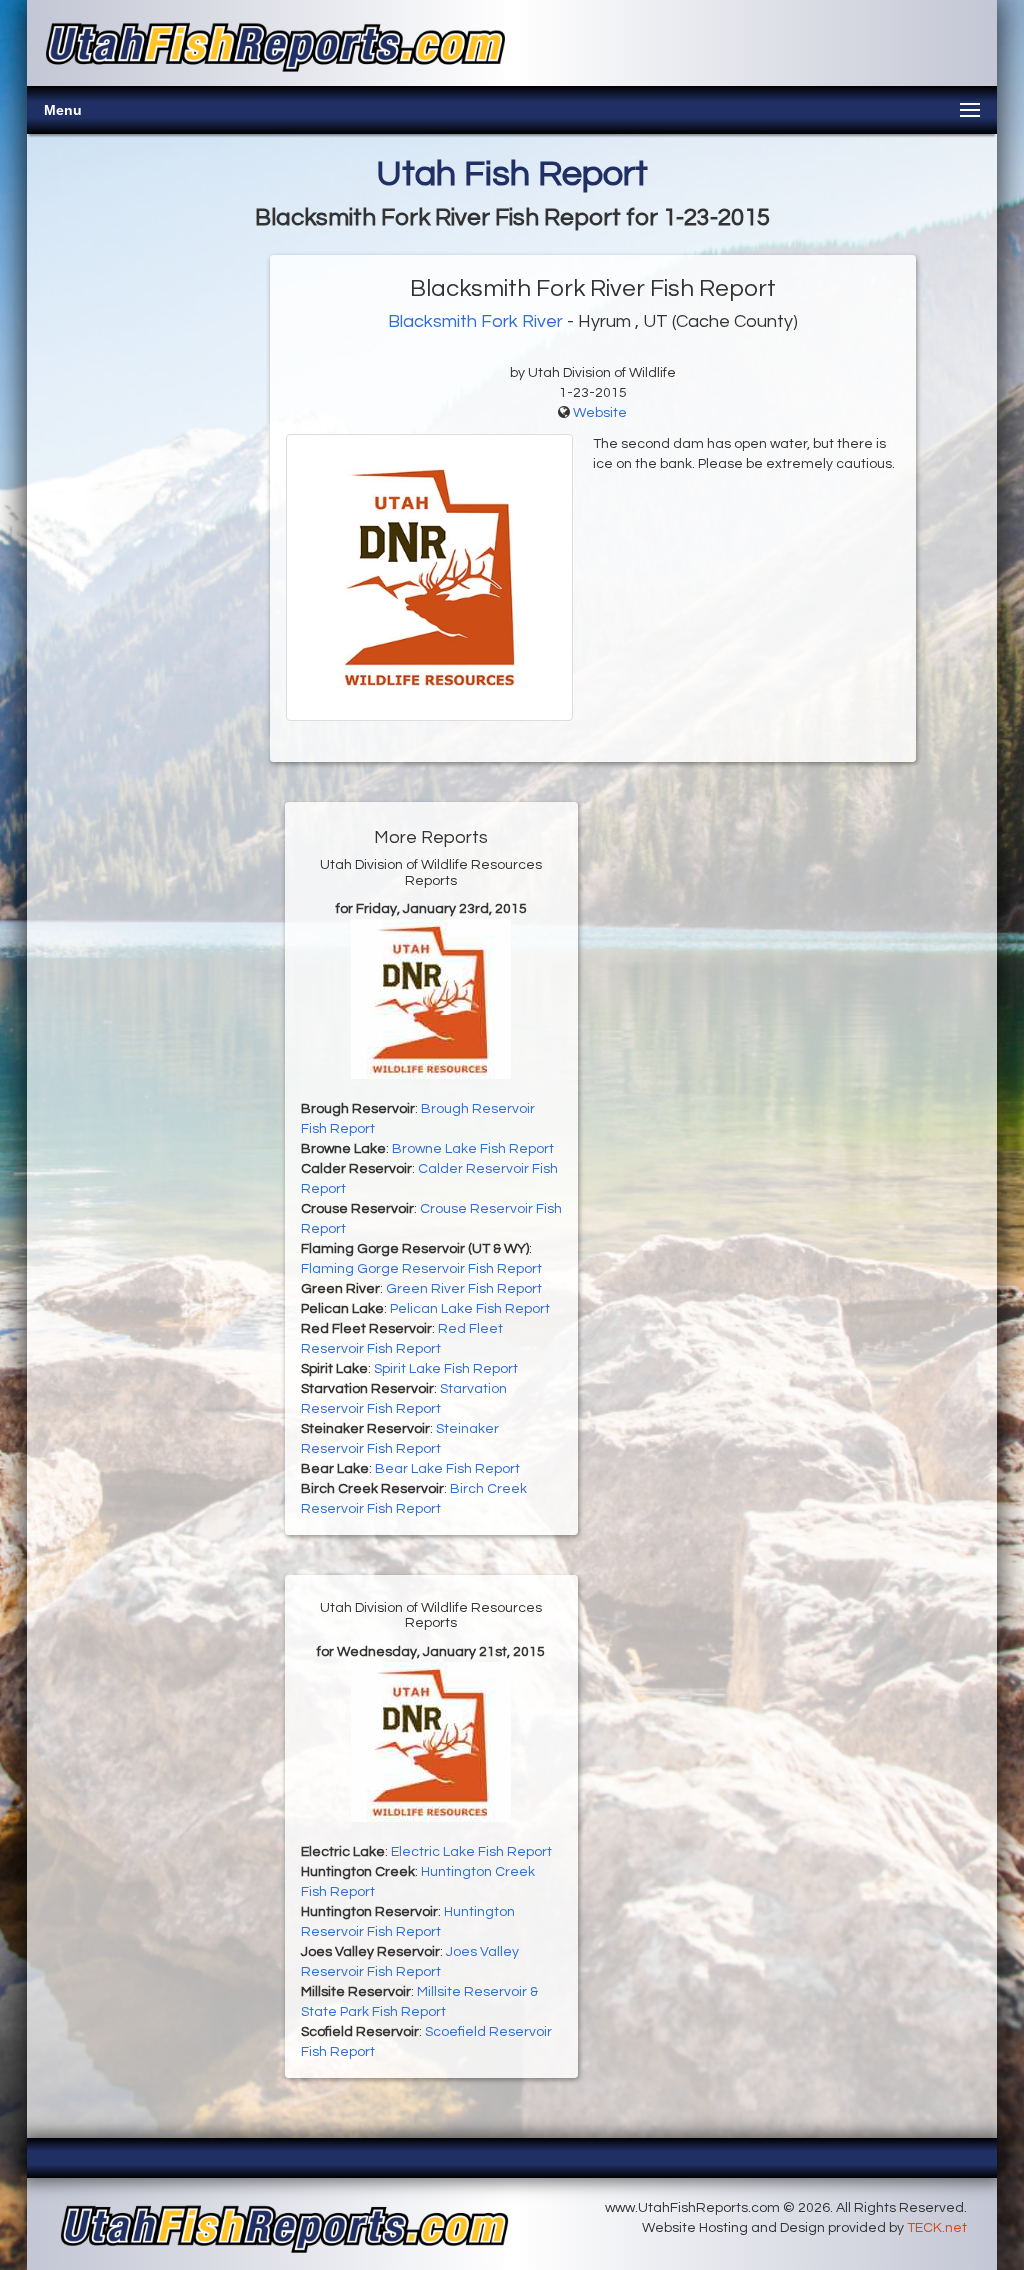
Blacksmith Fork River (475, 321)
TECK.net (937, 2228)
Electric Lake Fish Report (471, 1852)
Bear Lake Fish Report (447, 1469)
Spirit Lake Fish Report (446, 1369)
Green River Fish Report (464, 1289)
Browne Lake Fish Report (473, 1149)
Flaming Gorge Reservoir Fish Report (421, 1269)
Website (600, 413)
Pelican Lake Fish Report (470, 1309)
